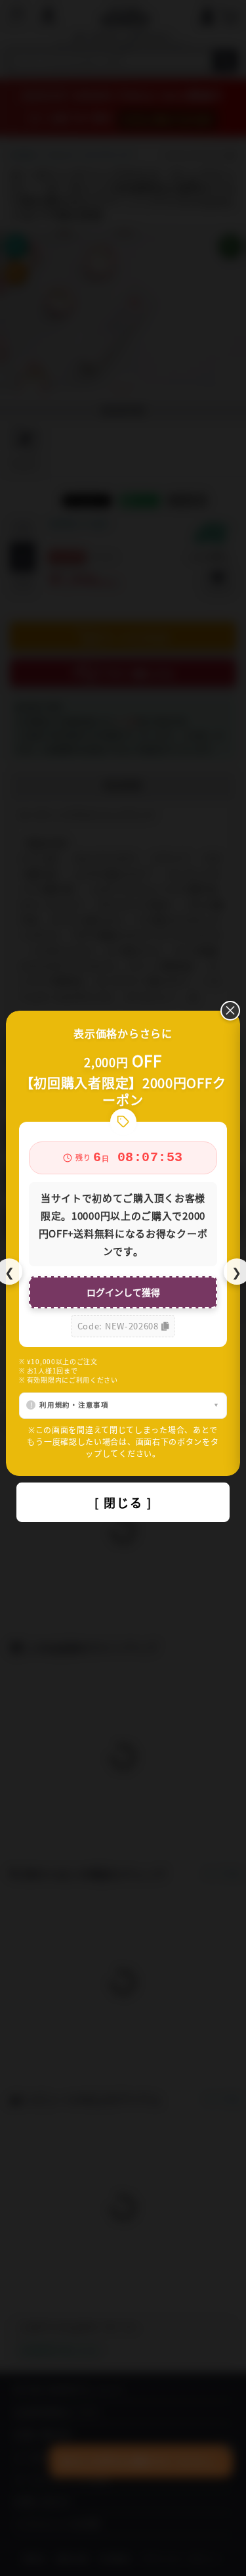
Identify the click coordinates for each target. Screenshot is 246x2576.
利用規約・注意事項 (74, 1405)
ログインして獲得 (123, 1292)
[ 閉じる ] (123, 1502)
